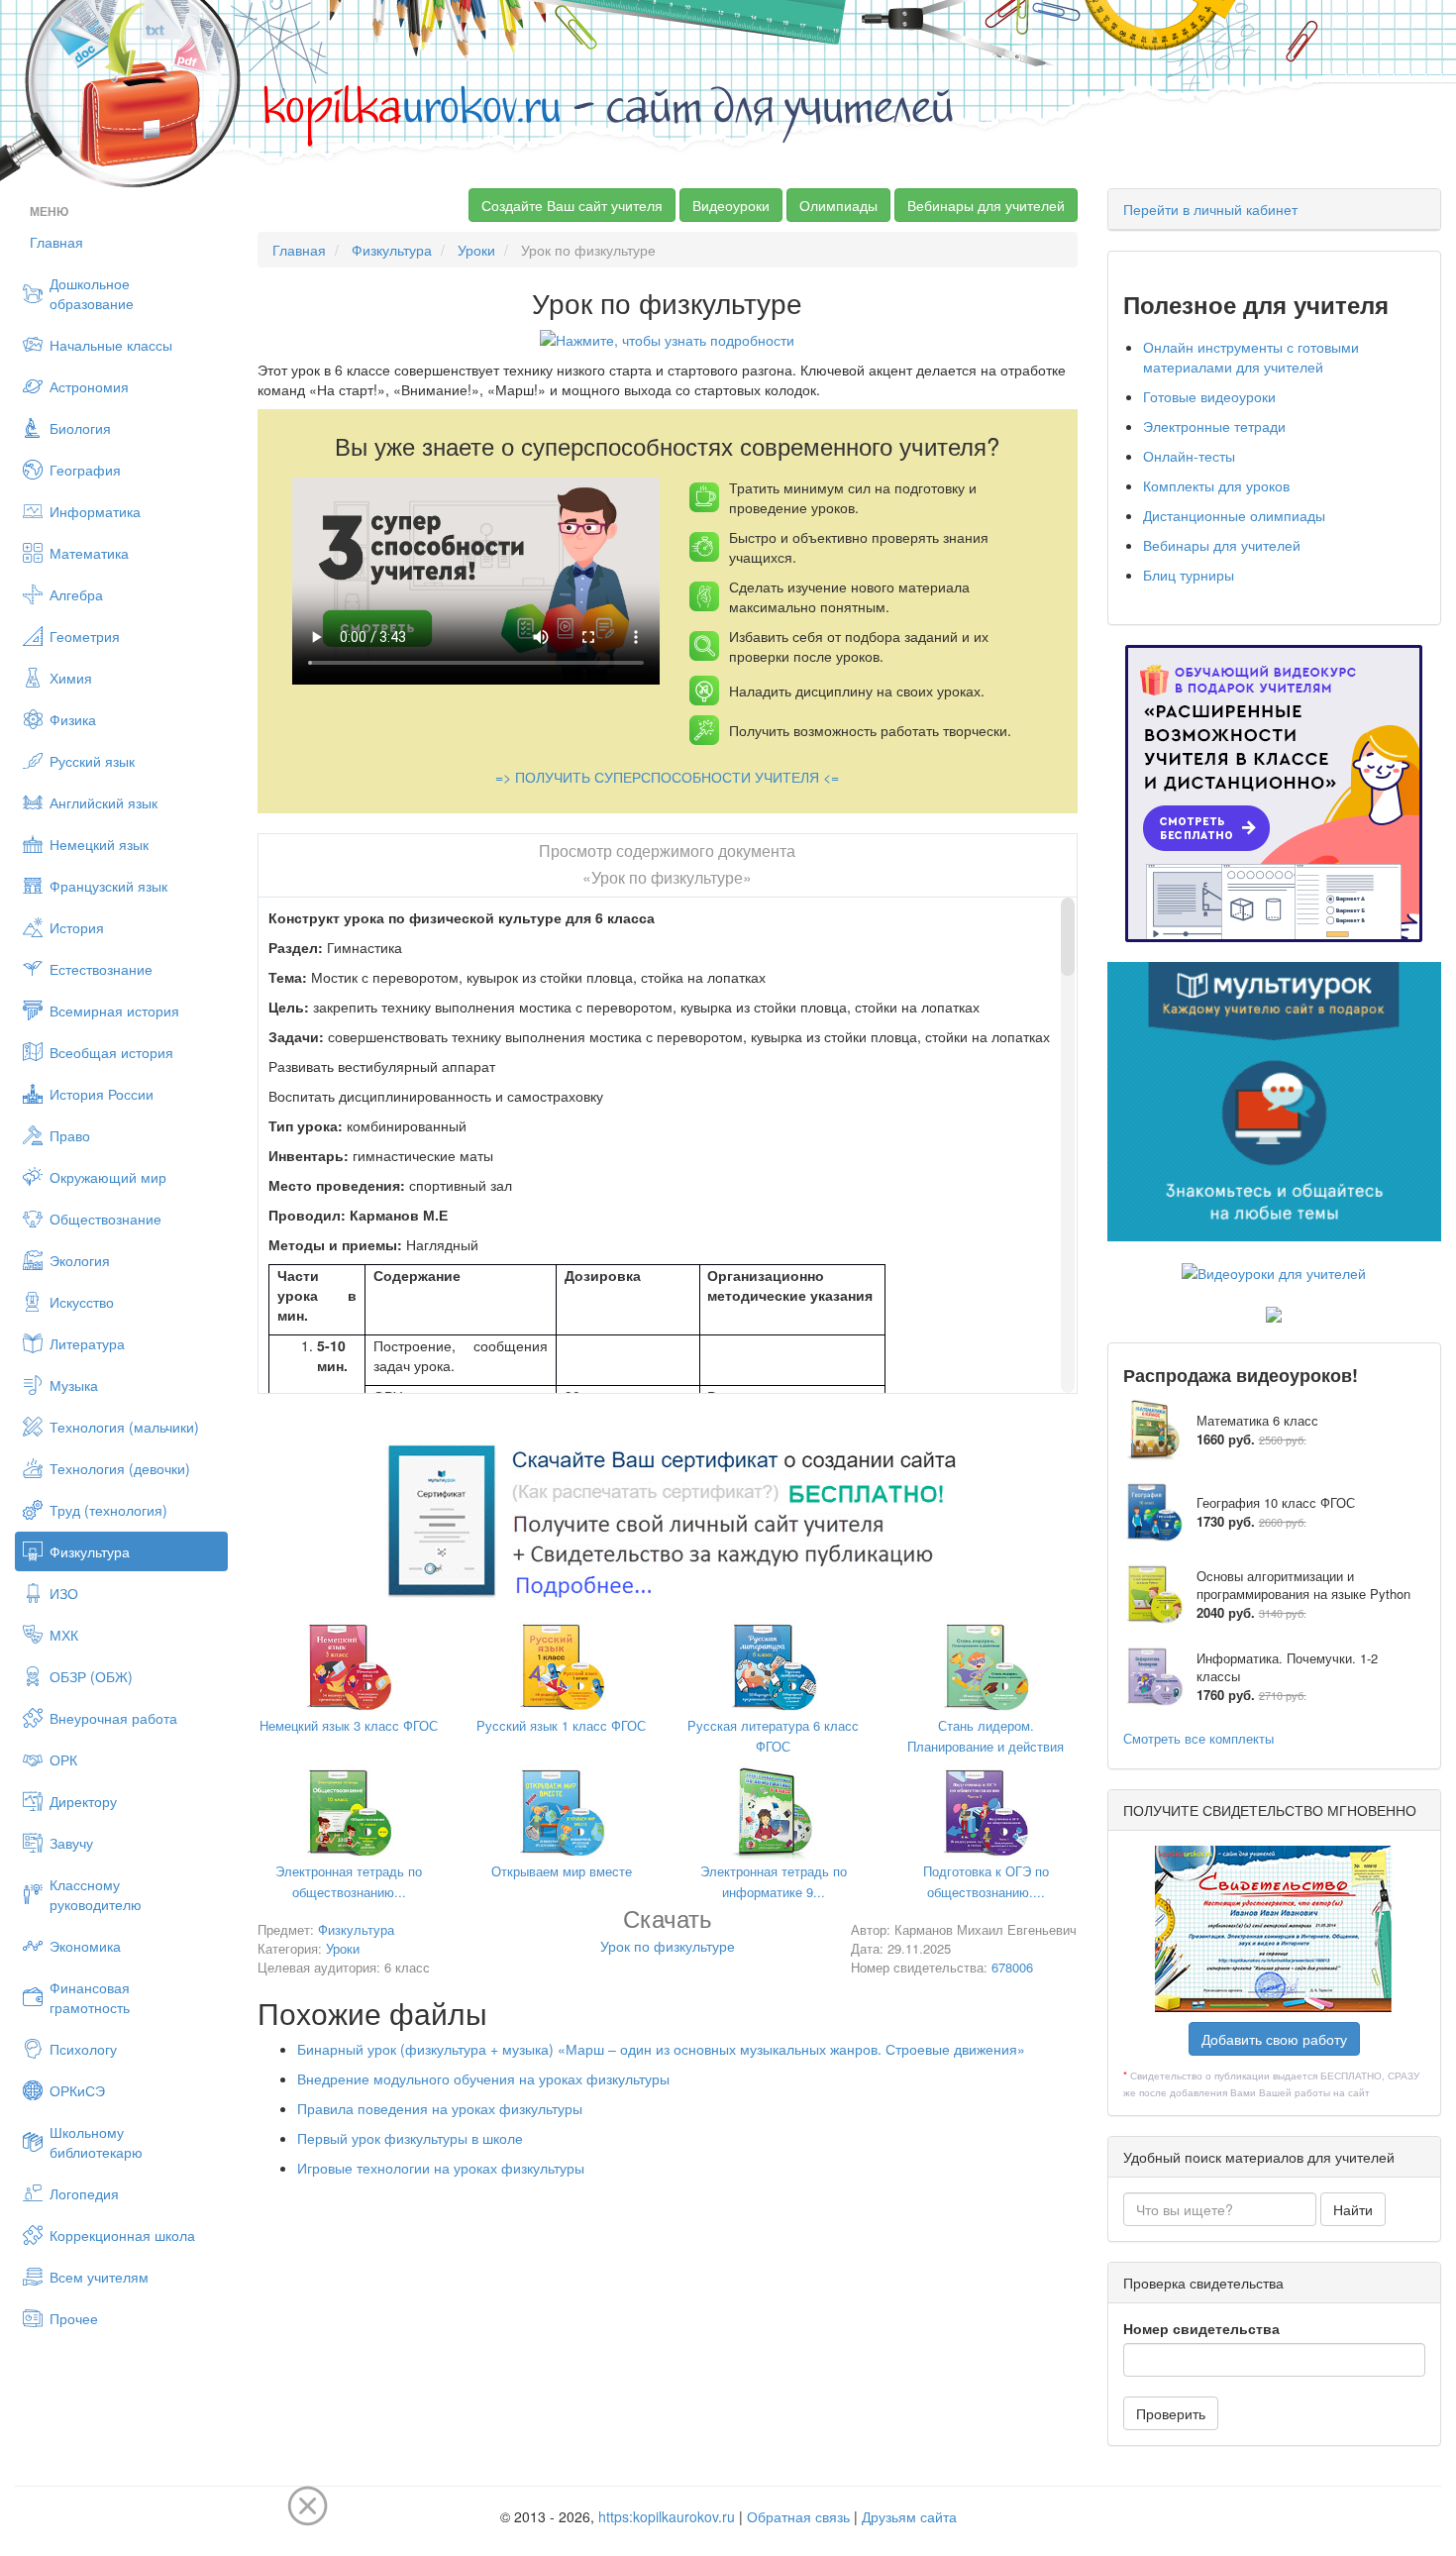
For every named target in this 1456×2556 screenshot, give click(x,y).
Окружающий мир (108, 1177)
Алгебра (76, 594)
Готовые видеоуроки (1209, 396)
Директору (83, 1801)
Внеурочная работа (113, 1718)
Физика (73, 719)
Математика (89, 553)
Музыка (74, 1385)
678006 (1012, 1967)
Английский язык (104, 802)
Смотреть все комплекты (1198, 1738)
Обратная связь (798, 2516)
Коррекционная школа (122, 2235)
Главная (56, 242)
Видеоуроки (731, 205)
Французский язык (108, 886)
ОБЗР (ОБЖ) (91, 1676)
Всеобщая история (111, 1052)
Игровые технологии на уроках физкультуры (441, 2168)
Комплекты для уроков (1216, 485)
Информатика (95, 511)
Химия (71, 678)
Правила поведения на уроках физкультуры (440, 2108)
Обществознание (105, 1219)
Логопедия (84, 2193)
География (85, 470)
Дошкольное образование (92, 293)
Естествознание (101, 969)
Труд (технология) (108, 1510)
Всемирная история (114, 1011)
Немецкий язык (99, 844)
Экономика (85, 1946)
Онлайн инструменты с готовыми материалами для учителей (1251, 357)
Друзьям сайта (909, 2516)
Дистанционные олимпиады (1234, 515)
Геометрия (85, 636)
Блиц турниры (1189, 575)
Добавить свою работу (1274, 2039)
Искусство (82, 1302)
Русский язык (92, 761)
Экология (80, 1260)
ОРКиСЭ (77, 2090)
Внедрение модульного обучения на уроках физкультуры (483, 2078)
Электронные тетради (1214, 426)
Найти (1353, 2209)
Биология (80, 428)
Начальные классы (111, 345)
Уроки (476, 250)
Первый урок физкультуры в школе (410, 2138)
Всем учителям (99, 2277)
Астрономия (89, 386)
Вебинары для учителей (986, 205)
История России (102, 1094)
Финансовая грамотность (90, 1997)
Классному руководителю (96, 1894)
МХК (64, 1635)
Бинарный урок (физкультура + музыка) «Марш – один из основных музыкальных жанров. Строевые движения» (661, 2049)
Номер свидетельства (1201, 2328)
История (77, 927)
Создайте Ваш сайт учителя (572, 205)
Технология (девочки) (120, 1468)
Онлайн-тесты (1189, 456)
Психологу (83, 2049)
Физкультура (90, 1551)
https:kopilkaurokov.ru (667, 2516)
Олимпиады (838, 205)
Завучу (71, 1843)
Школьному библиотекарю (96, 2142)
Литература (87, 1343)
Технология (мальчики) (124, 1427)
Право (70, 1135)
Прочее (74, 2318)
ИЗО (64, 1593)
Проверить (1171, 2413)
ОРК (63, 1759)
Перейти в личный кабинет (1210, 209)
